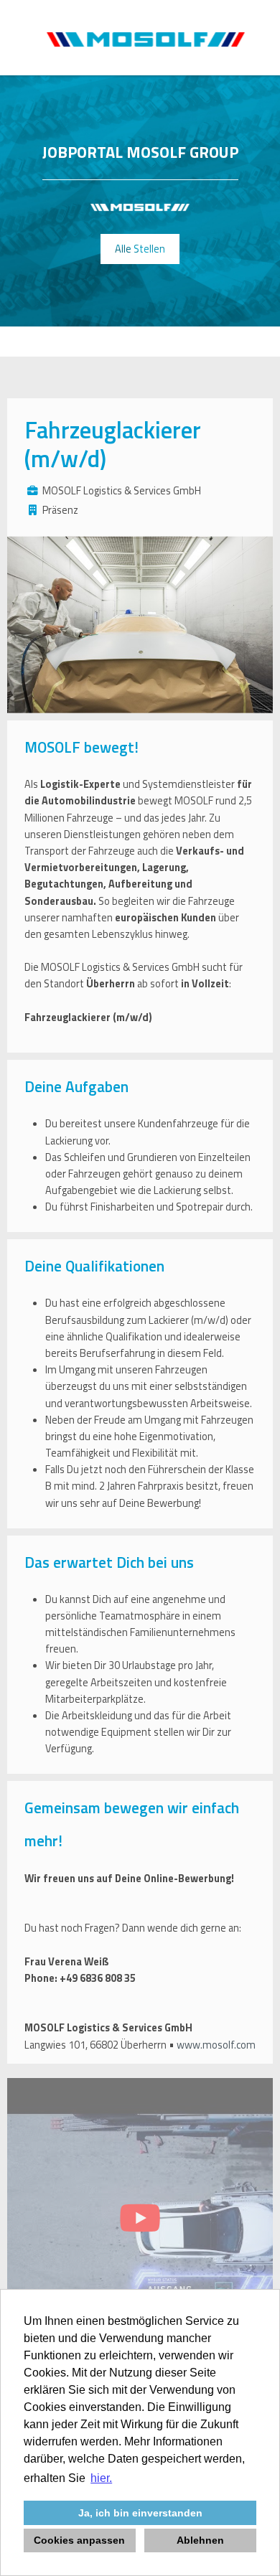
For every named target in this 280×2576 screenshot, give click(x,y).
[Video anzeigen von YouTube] (140, 2222)
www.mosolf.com (216, 2045)
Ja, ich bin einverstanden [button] (140, 2513)
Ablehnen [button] (200, 2540)
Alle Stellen (140, 249)
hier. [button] (101, 2478)
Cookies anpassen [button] (79, 2540)
